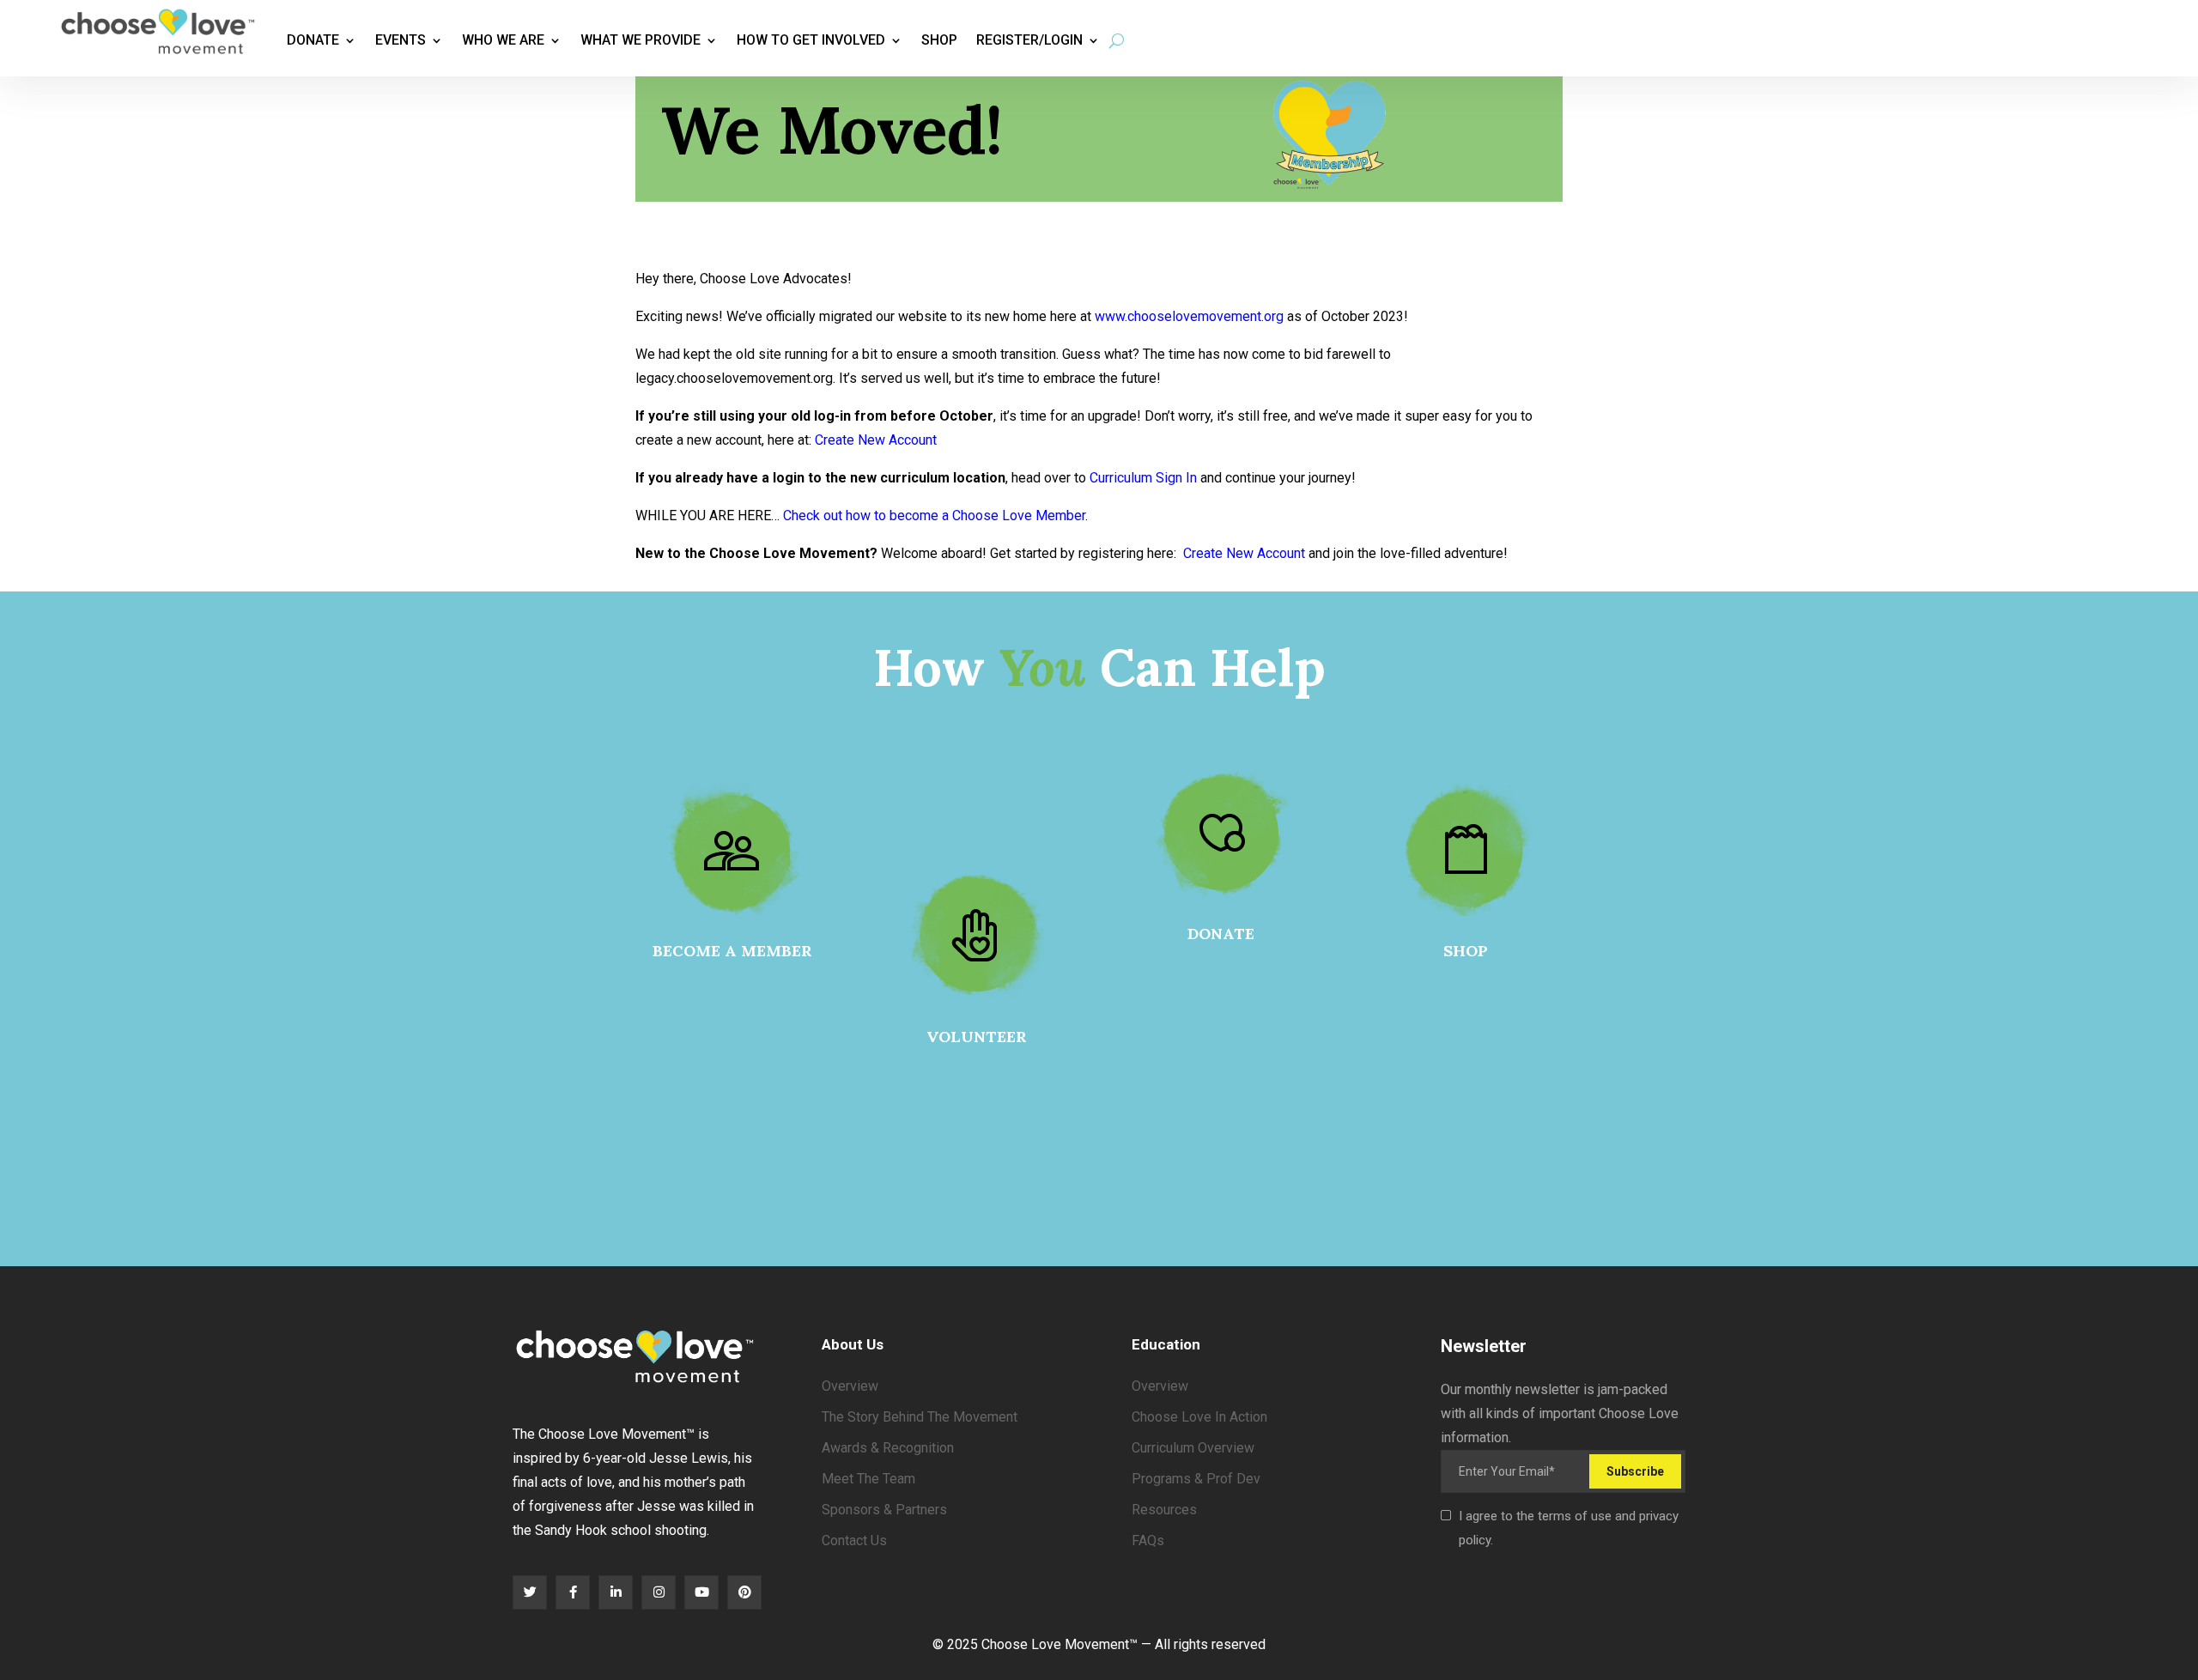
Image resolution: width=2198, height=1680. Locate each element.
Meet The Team (868, 1479)
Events (401, 40)
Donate (313, 40)
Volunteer (977, 1037)
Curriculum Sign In (1143, 478)
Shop (939, 40)
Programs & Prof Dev (1196, 1479)
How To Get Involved (811, 40)
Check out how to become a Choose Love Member (934, 516)
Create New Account (876, 440)
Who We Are (503, 40)
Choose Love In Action (1199, 1417)
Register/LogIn (1029, 40)
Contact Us (854, 1541)
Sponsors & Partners (884, 1510)
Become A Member (732, 951)
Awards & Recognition (888, 1448)
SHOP (1466, 951)
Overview (850, 1386)
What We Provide (641, 40)
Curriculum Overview (1193, 1448)
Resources (1164, 1510)
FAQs (1148, 1541)
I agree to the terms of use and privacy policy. (1569, 1528)
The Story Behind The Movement (920, 1417)
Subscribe (1635, 1471)
